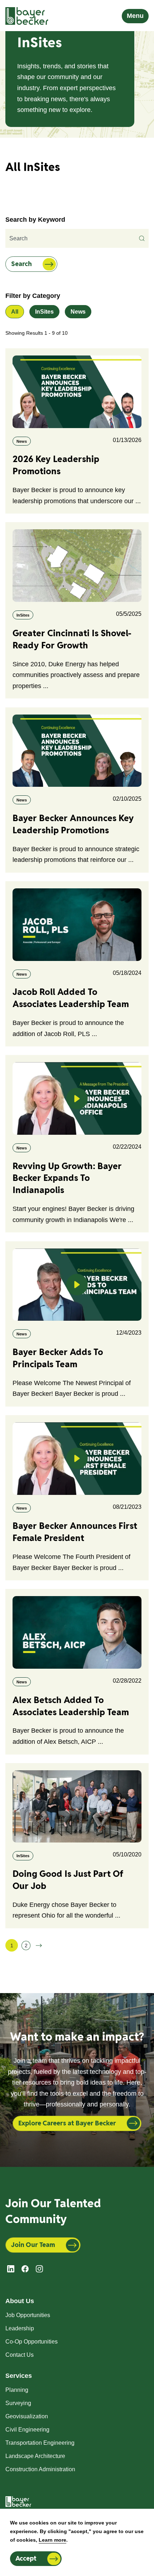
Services (19, 2376)
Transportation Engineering (40, 2443)
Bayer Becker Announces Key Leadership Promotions (73, 824)
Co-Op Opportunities (32, 2342)
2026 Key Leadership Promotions (56, 465)
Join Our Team (33, 2245)
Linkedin (11, 2269)
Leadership (20, 2328)
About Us (20, 2301)
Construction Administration (40, 2469)
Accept (26, 2558)
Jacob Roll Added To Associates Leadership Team (71, 998)
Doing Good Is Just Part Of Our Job (68, 1880)
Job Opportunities (28, 2315)
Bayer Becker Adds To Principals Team (58, 1358)
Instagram (39, 2269)
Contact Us (20, 2355)
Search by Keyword (35, 220)
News (78, 312)
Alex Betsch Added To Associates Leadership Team (71, 1706)
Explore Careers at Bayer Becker (67, 2123)
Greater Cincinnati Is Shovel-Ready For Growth (72, 639)
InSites (44, 312)
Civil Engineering (27, 2430)
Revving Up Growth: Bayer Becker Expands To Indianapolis (67, 1178)
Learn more (52, 2540)
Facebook (25, 2269)
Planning (17, 2390)
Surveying (18, 2403)
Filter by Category (33, 296)
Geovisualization (27, 2416)
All (15, 312)
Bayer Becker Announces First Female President (75, 1532)
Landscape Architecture (35, 2456)
